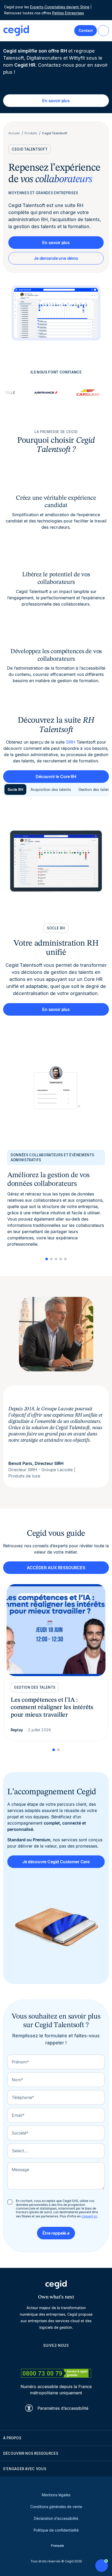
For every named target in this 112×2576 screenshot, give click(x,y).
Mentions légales (56, 2495)
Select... (20, 2151)
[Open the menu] (103, 31)
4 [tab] (61, 1259)
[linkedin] (31, 2357)
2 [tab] (51, 1259)
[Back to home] (16, 31)
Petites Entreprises (68, 13)
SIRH (71, 742)
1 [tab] (47, 1259)
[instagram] (56, 2357)
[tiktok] (69, 2357)
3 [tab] (56, 1259)
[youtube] (43, 2357)
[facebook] (81, 2357)
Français (58, 2546)
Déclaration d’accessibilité (56, 2518)
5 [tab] (65, 1259)
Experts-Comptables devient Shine (60, 7)
